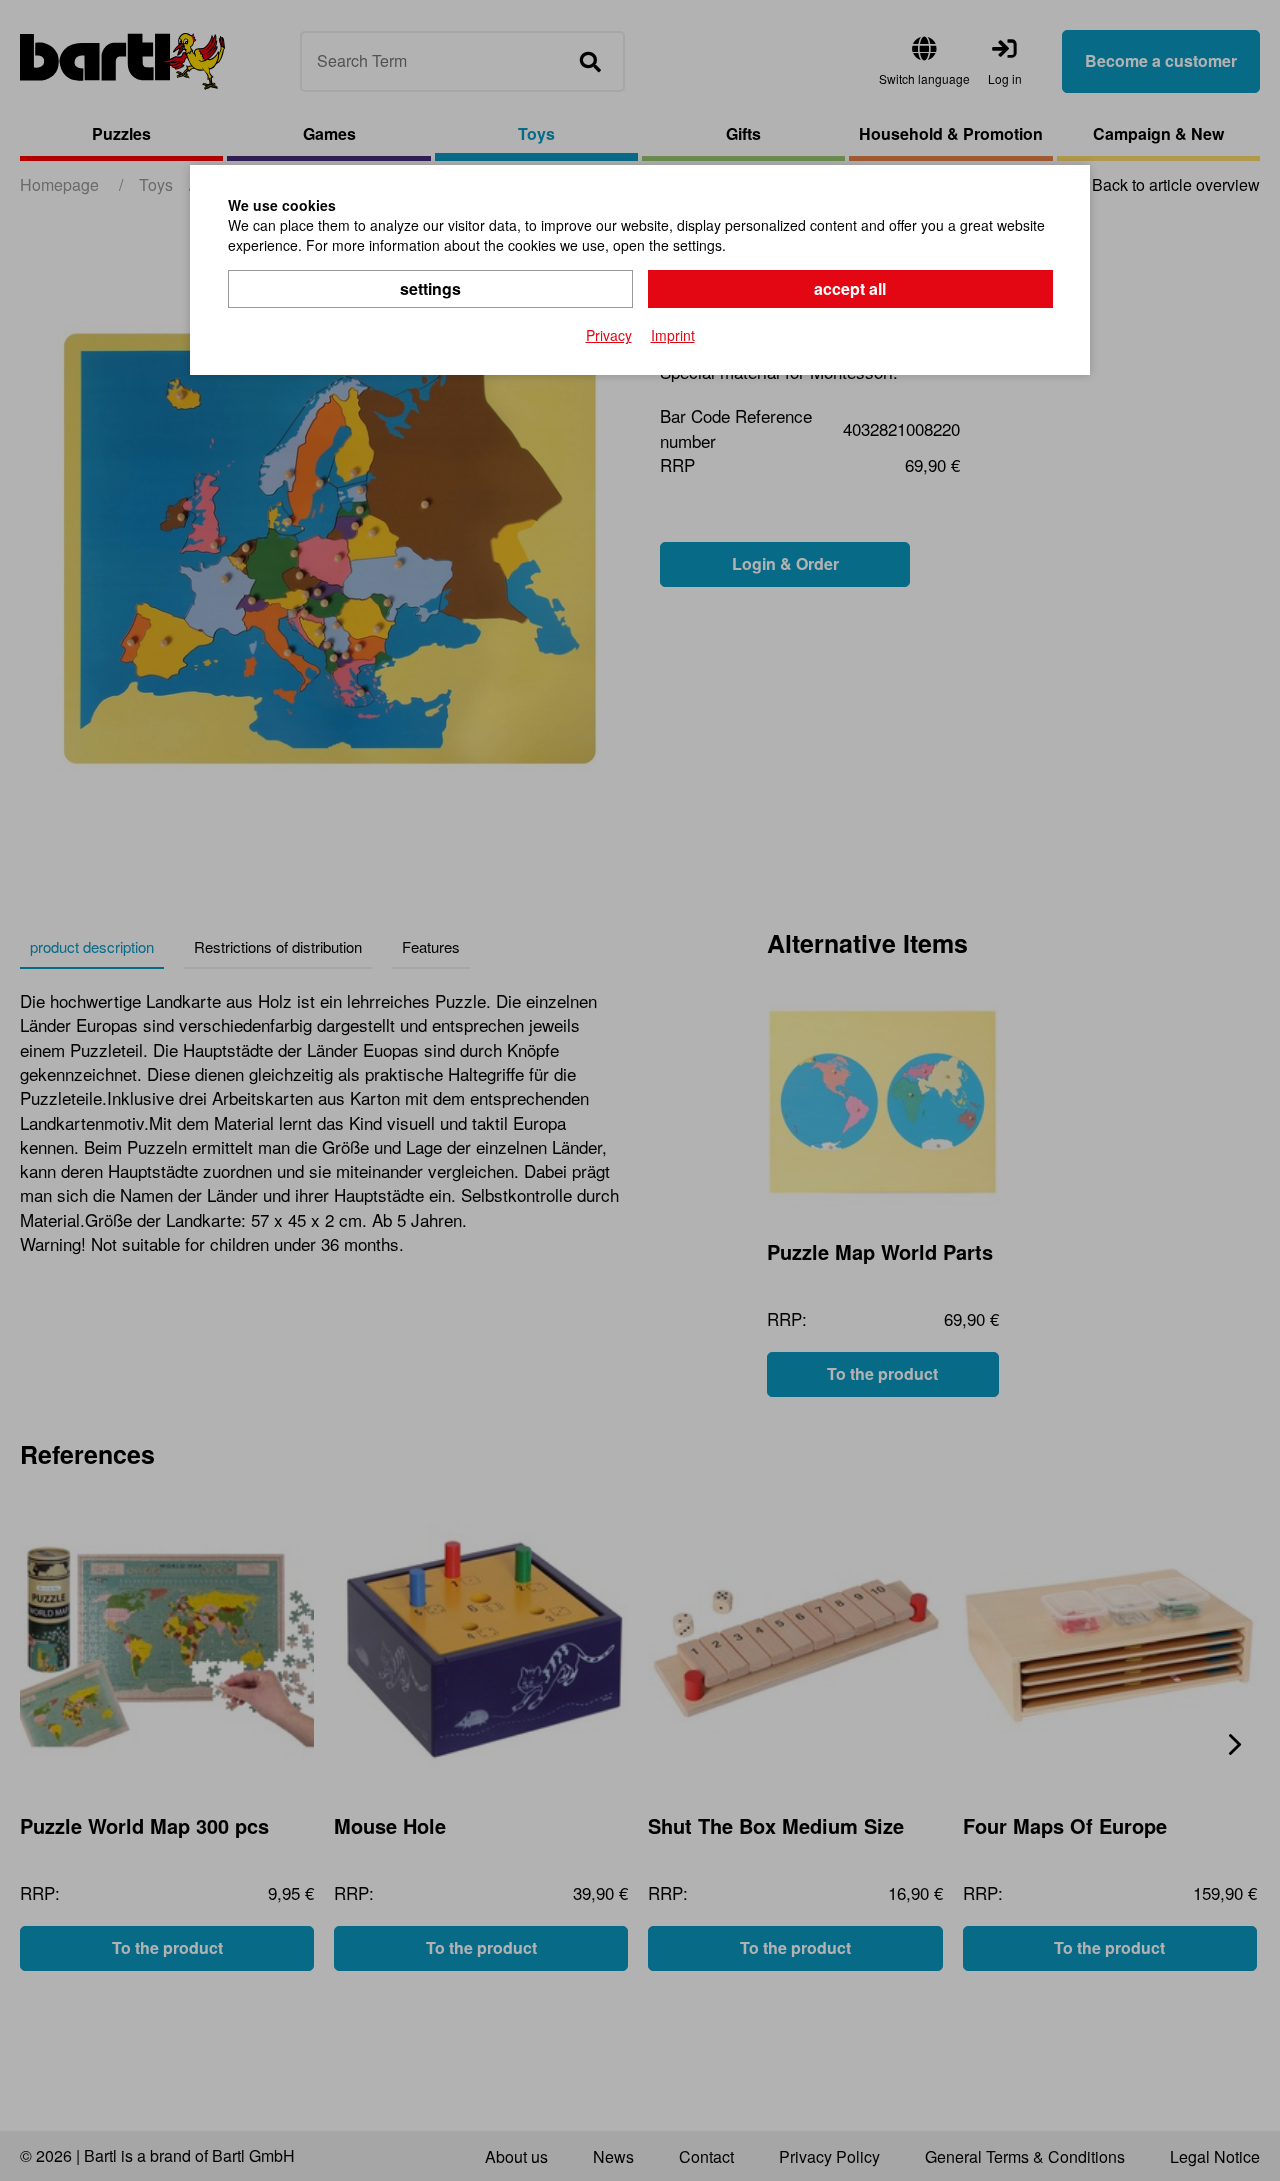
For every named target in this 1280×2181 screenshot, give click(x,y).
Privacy (609, 335)
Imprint (673, 335)
